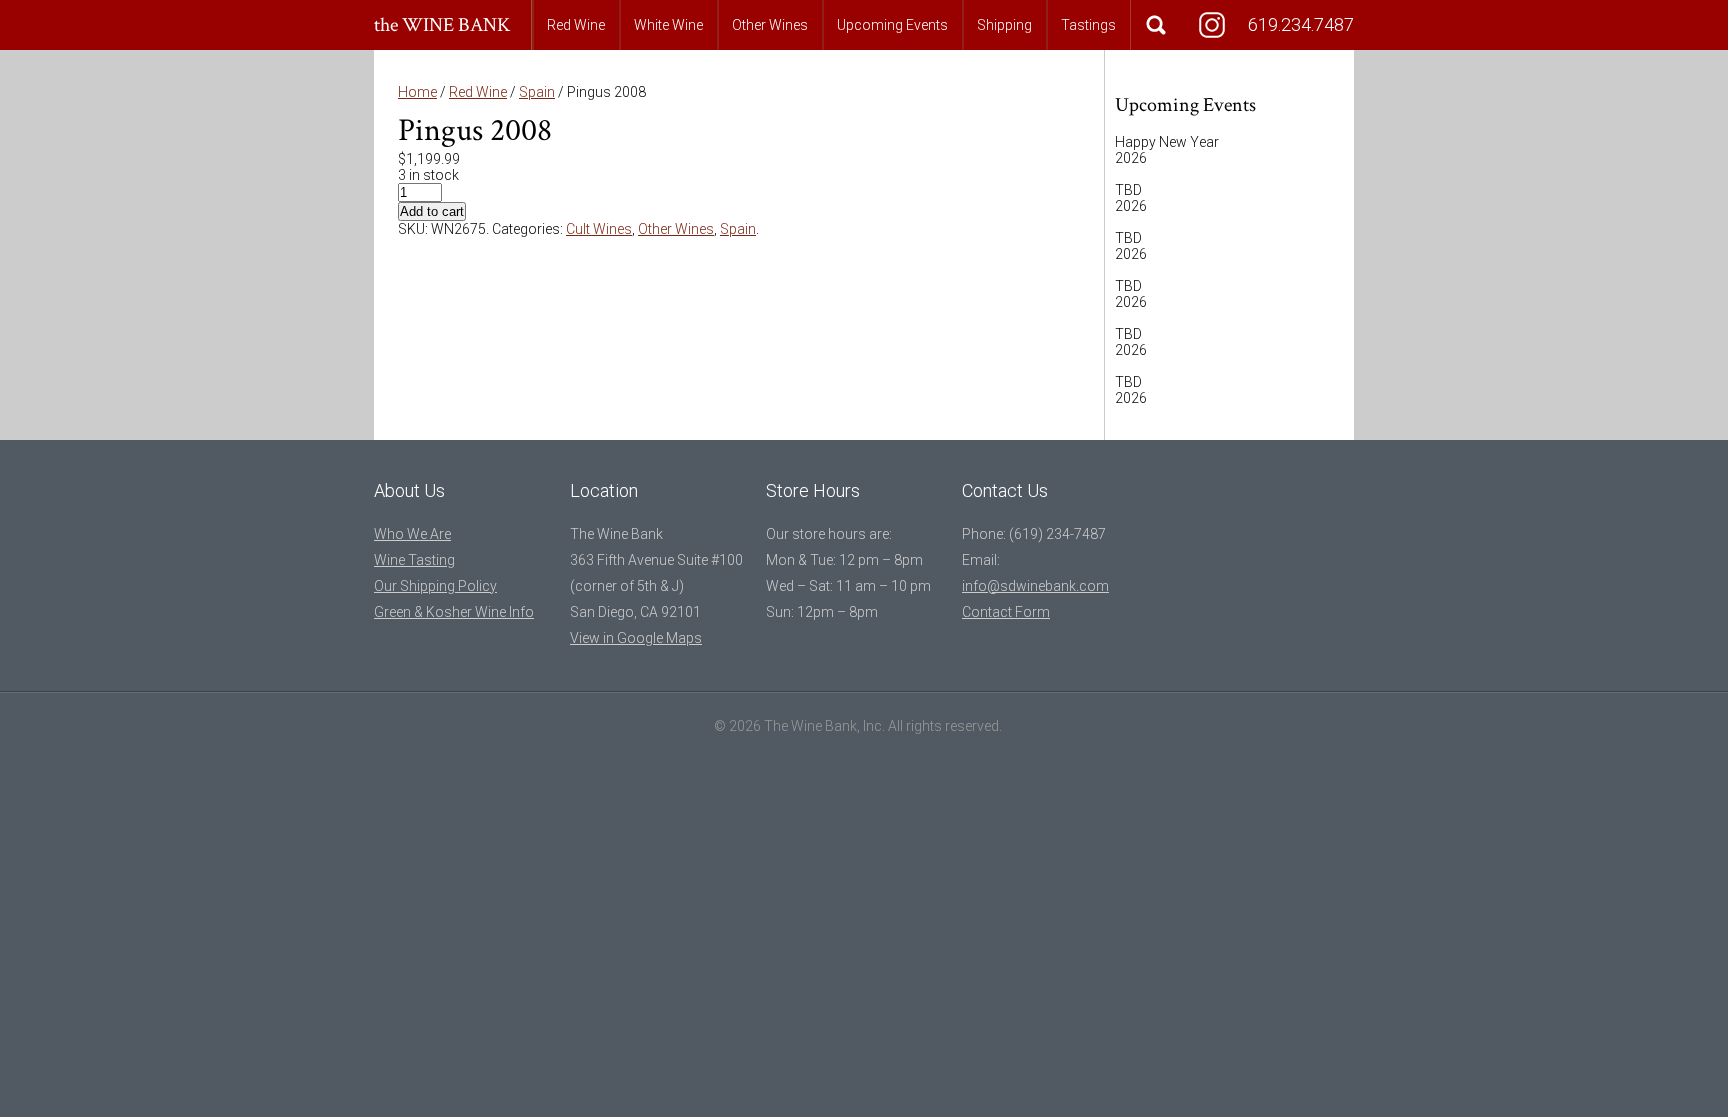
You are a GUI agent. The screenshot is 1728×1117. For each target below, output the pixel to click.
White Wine (668, 25)
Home (417, 92)
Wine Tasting (414, 560)
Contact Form (1006, 612)
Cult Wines (599, 229)
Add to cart (432, 211)
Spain (537, 92)
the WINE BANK (442, 25)
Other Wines (770, 25)
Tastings (1088, 25)
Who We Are (412, 534)
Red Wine (576, 25)
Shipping (1004, 25)
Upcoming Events (892, 25)
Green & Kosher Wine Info (454, 612)
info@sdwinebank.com (1035, 586)
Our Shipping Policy (435, 586)
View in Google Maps (636, 638)
